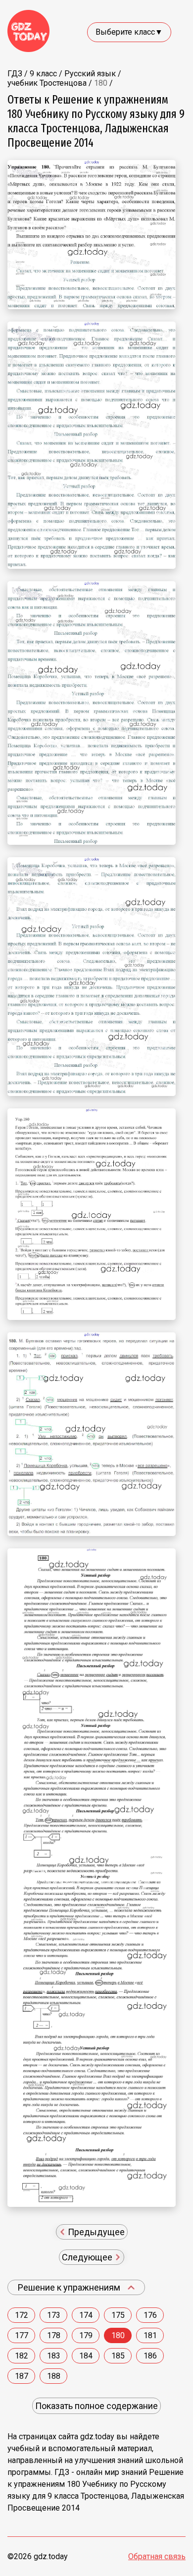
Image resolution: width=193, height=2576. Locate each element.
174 (86, 2315)
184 (86, 2356)
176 (150, 2315)
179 (86, 2335)
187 (22, 2376)
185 (118, 2356)
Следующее (88, 2257)
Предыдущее (95, 2232)
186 (150, 2356)
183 (54, 2356)
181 (150, 2335)
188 (54, 2376)
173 (54, 2315)
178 (54, 2335)
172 (22, 2315)
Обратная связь (157, 2556)
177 (22, 2335)
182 (22, 2356)
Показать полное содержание (96, 2406)
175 (118, 2315)
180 (118, 2335)
